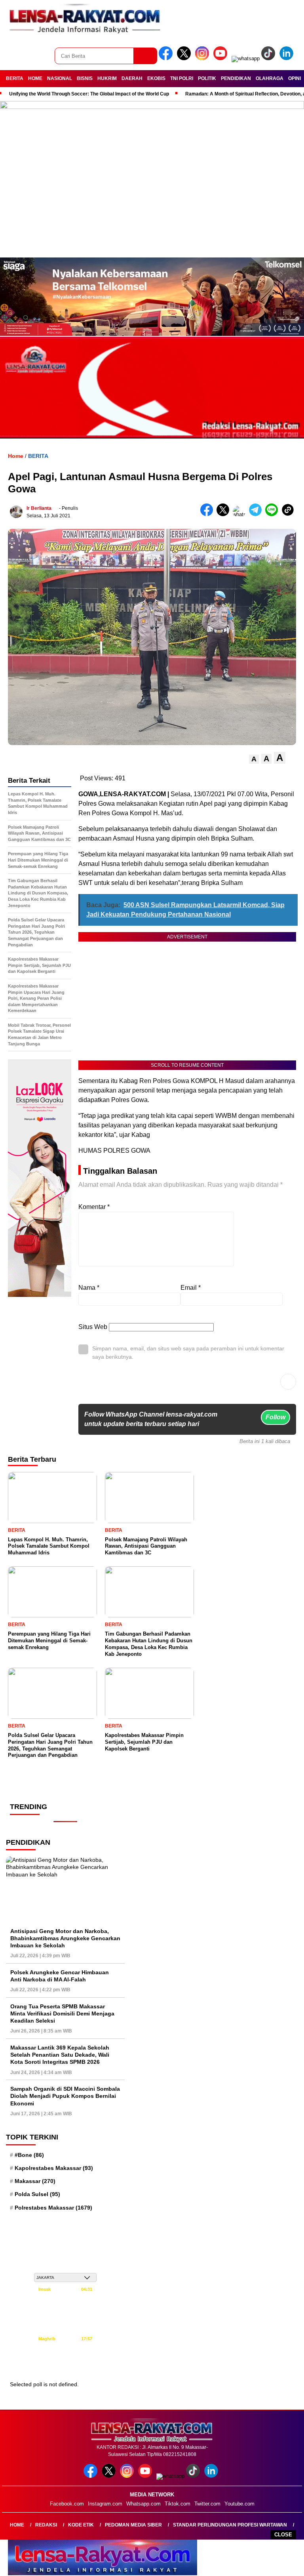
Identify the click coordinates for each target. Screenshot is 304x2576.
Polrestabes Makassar (53, 2208)
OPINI (294, 78)
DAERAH (132, 78)
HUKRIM (107, 78)
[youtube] (222, 58)
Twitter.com (207, 2504)
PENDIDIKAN (236, 78)
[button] (254, 759)
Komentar (94, 1207)
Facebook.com (67, 2504)
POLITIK (207, 78)
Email (191, 1288)
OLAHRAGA (270, 78)
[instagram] (203, 58)
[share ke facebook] (208, 514)
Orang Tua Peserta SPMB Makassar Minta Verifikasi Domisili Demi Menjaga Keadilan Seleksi (62, 2014)
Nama (89, 1288)
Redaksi (46, 2525)
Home (17, 2525)
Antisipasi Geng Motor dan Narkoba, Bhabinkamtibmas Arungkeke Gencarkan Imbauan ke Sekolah (65, 1938)
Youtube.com (239, 2504)
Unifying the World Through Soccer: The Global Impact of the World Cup (89, 94)
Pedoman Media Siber (133, 2525)
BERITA (15, 78)
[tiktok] (270, 58)
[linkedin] (288, 58)
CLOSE (283, 2535)
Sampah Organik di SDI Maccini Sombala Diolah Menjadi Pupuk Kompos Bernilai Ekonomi (65, 2096)
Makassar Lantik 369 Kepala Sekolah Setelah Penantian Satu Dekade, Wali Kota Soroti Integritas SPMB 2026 (60, 2055)
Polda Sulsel (37, 2194)
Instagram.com (105, 2504)
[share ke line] (273, 514)
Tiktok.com (178, 2504)
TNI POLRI (182, 78)
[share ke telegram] (257, 514)
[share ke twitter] (225, 514)
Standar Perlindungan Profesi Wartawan (230, 2525)
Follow (275, 1417)
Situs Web (93, 1327)
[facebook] (167, 58)
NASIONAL (60, 78)
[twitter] (185, 58)
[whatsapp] (246, 58)
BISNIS (85, 78)
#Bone (29, 2155)
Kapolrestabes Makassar (54, 2168)
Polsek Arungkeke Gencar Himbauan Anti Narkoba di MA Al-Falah (60, 1976)
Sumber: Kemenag (66, 2367)
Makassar (35, 2181)
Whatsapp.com (143, 2504)
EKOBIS (156, 78)
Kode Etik (81, 2525)
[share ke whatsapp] (241, 514)
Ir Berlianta (39, 508)
